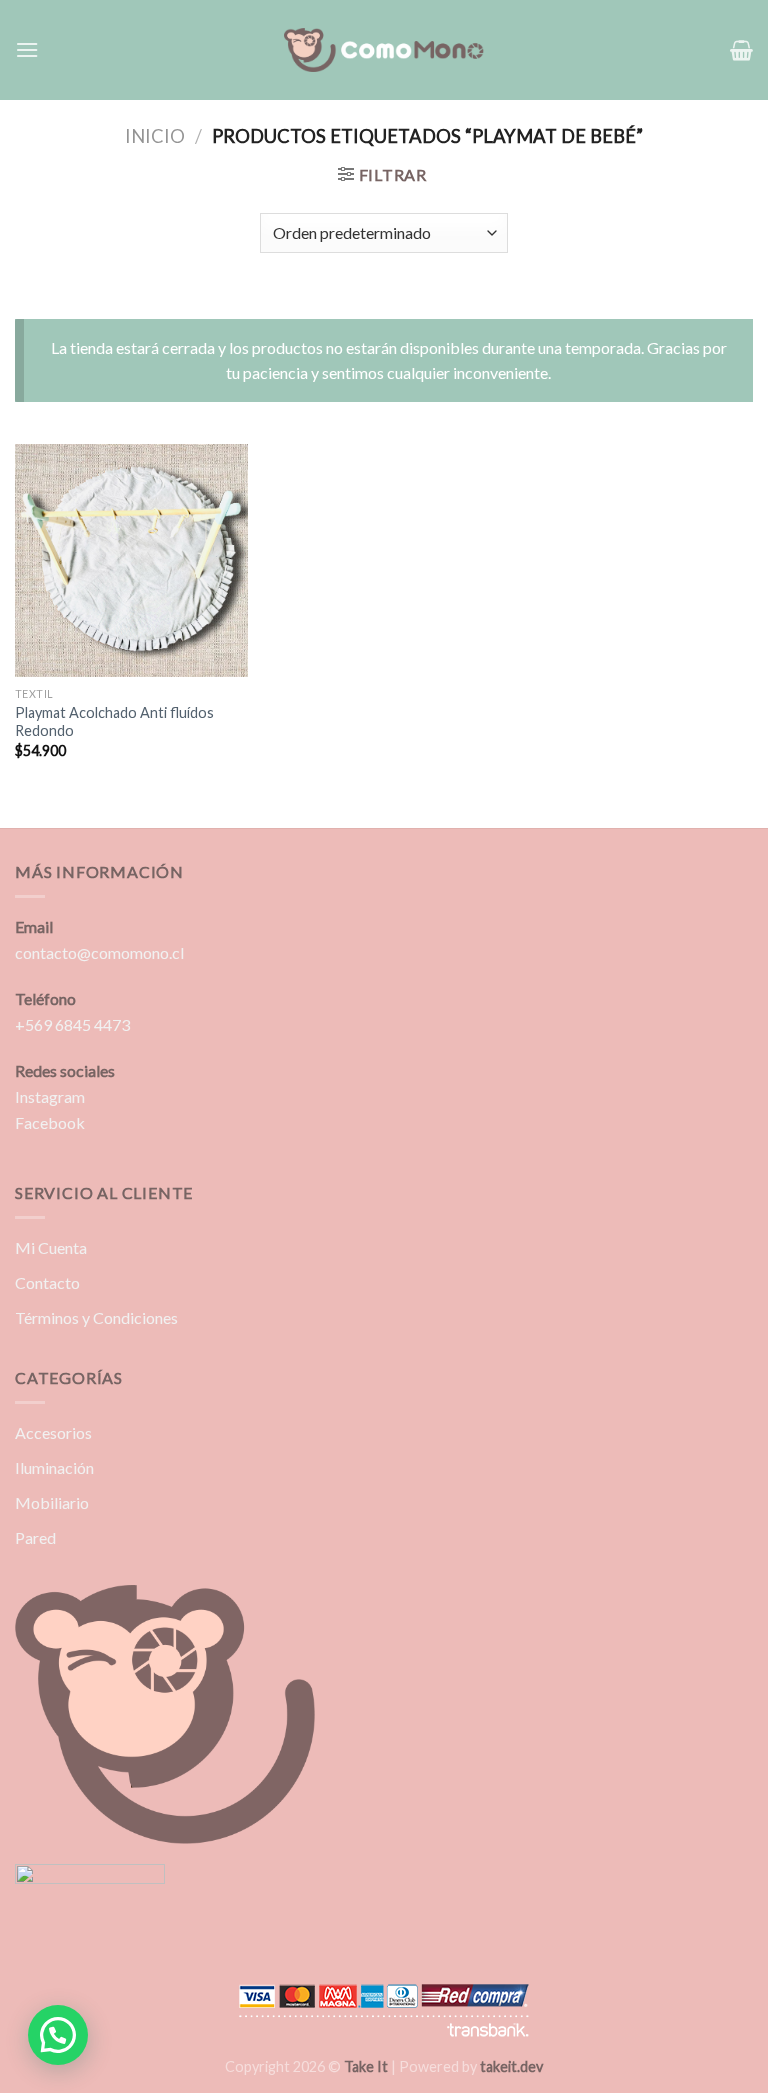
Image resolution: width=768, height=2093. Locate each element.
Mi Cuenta (51, 1247)
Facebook (50, 1122)
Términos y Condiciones (96, 1317)
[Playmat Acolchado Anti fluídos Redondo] (131, 560)
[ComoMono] (384, 50)
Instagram (50, 1096)
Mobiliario (52, 1502)
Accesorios (53, 1432)
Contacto (47, 1282)
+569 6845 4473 (72, 1024)
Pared (35, 1537)
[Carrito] (741, 50)
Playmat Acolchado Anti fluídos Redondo (114, 722)
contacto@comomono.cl (99, 952)
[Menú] (27, 49)
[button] (58, 2035)
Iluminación (54, 1467)
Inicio (155, 136)
